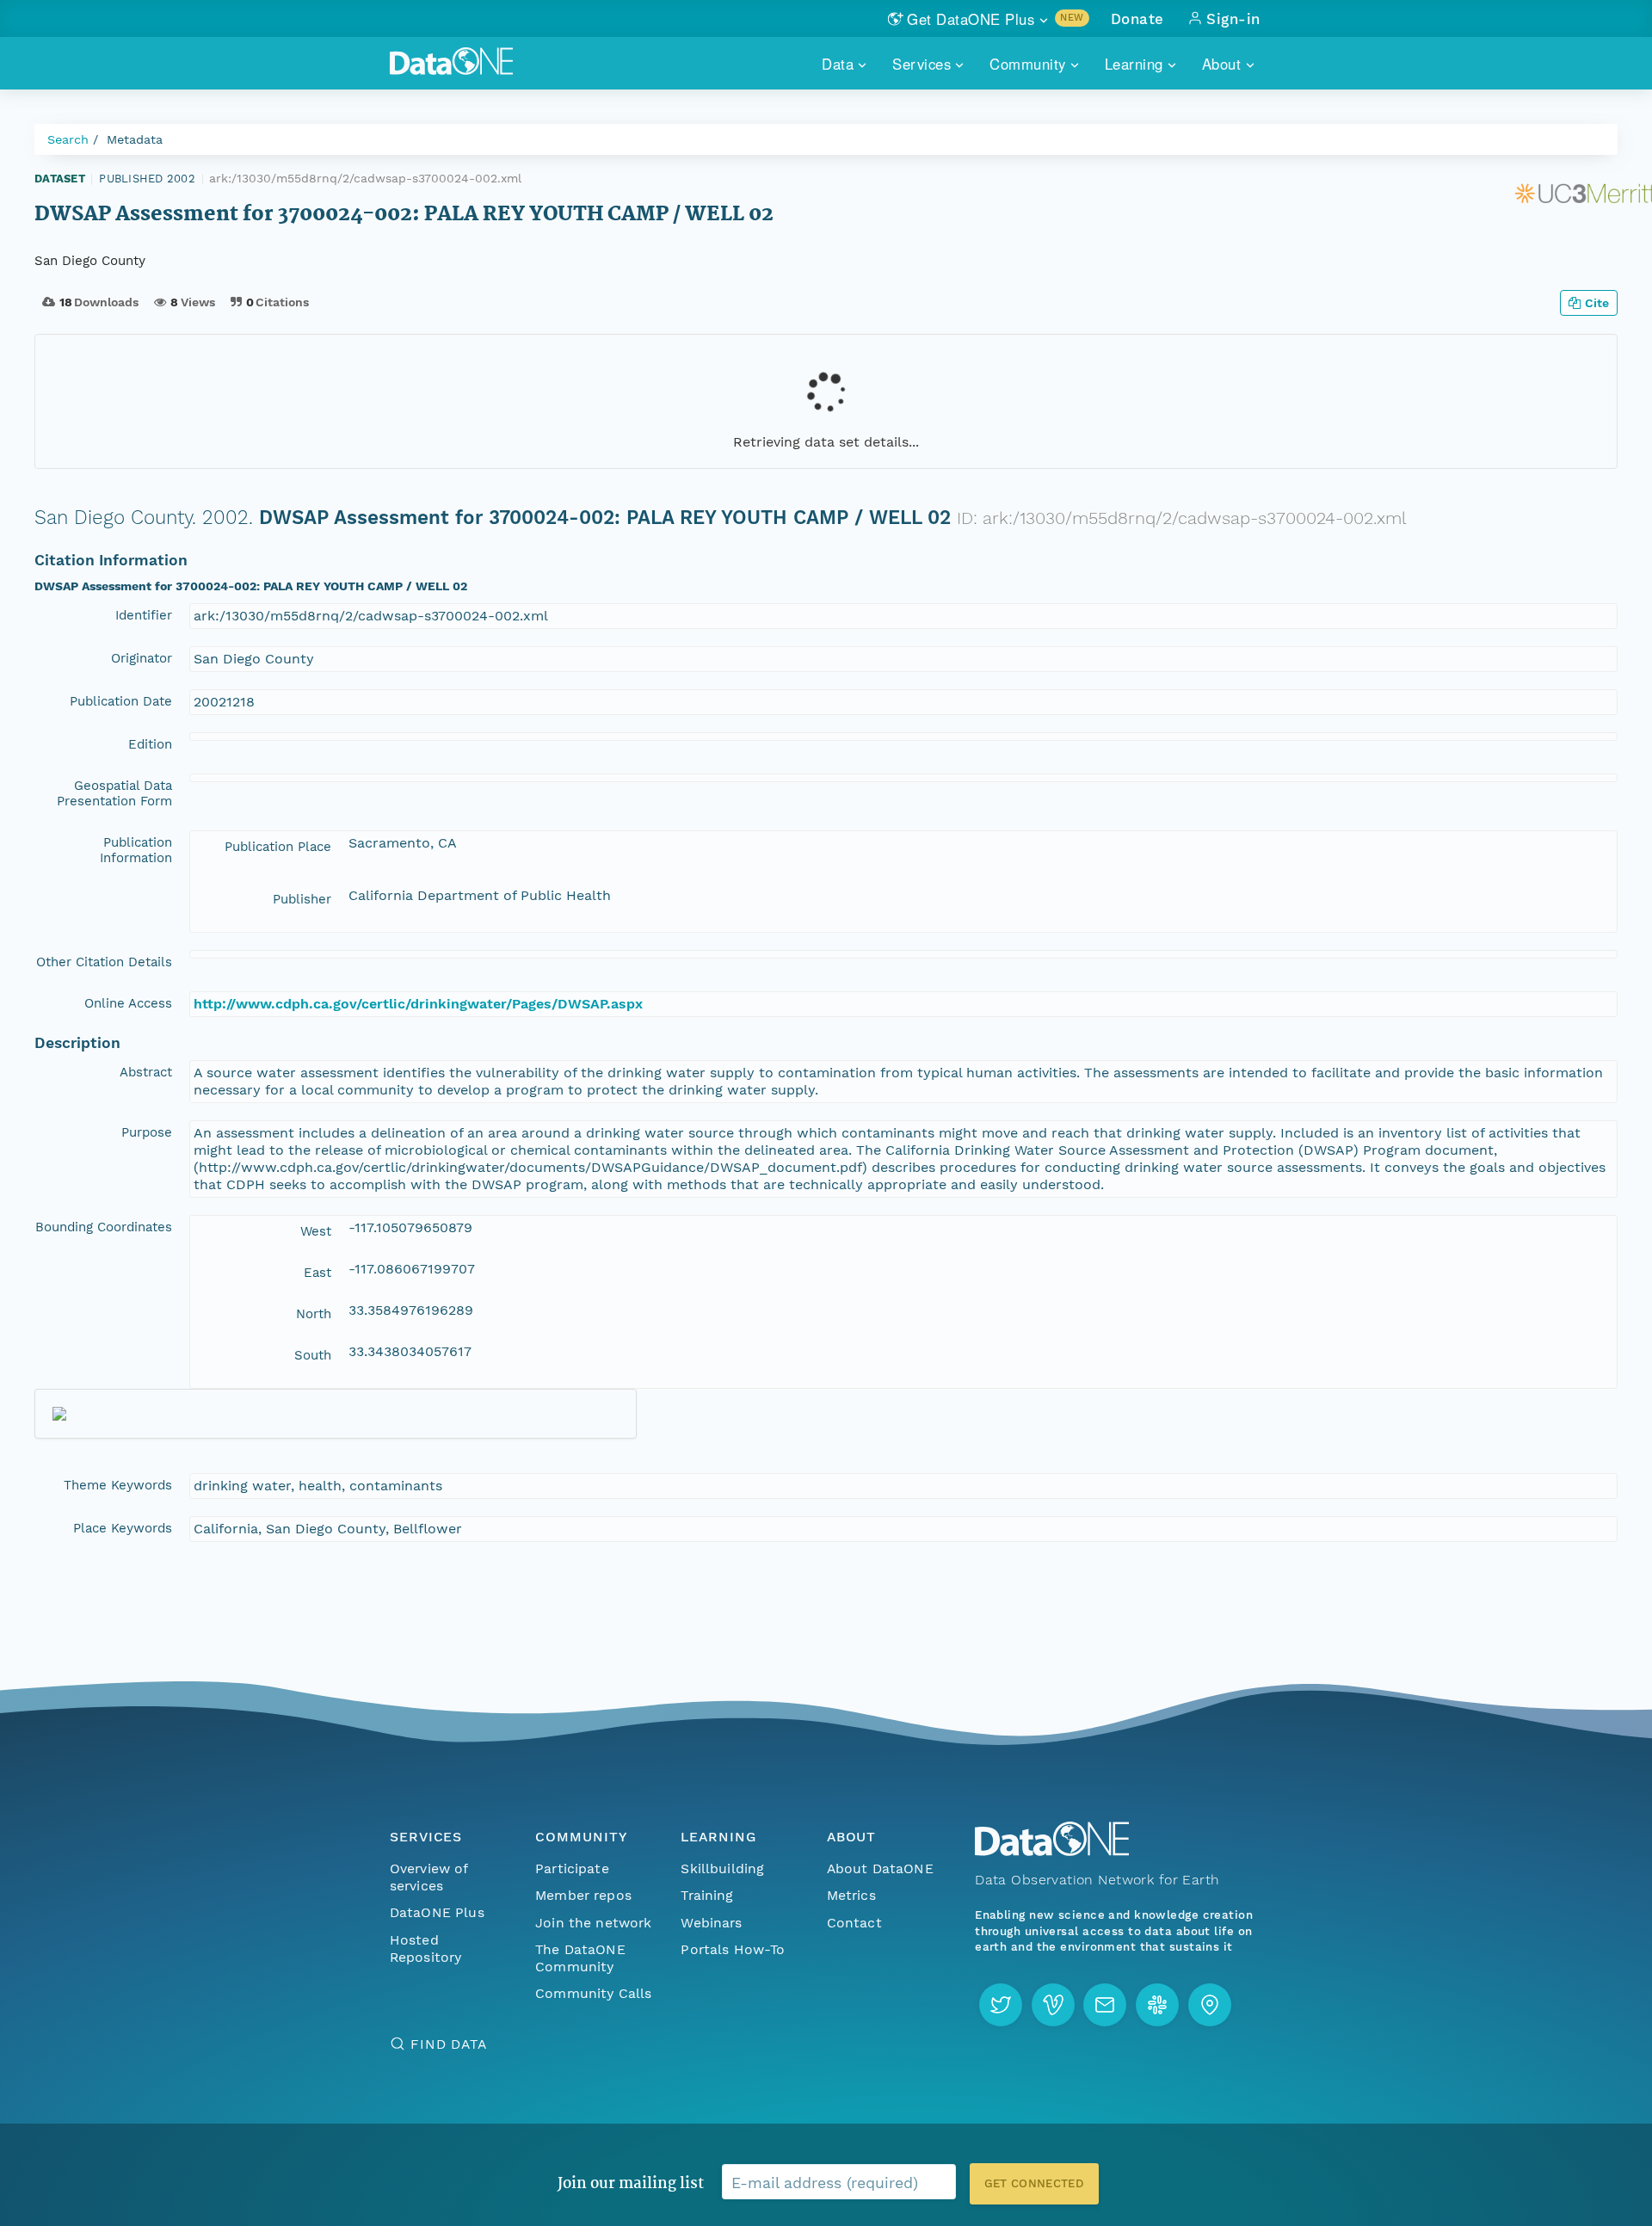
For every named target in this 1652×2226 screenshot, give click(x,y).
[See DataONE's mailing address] (1210, 2005)
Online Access (128, 1003)
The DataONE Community (580, 1958)
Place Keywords (123, 1528)
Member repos (583, 1895)
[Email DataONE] (1105, 2005)
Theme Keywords (118, 1485)
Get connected (1034, 2183)
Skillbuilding (722, 1868)
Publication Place (278, 847)
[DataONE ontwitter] (1001, 2005)
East (317, 1273)
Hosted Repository (426, 1949)
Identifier (144, 615)
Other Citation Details (104, 962)
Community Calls (593, 1993)
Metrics (851, 1895)
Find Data (449, 2044)
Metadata (135, 139)
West (316, 1231)
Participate (572, 1868)
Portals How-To (733, 1949)
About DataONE (880, 1868)
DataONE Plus (437, 1912)
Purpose (147, 1132)
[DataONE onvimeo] (1053, 2005)
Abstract (146, 1072)
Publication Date (121, 701)
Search (68, 139)
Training (707, 1895)
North (314, 1314)
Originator (142, 658)
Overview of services (429, 1877)
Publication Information (136, 850)
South (313, 1355)
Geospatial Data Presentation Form (114, 793)
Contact (854, 1923)
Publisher (302, 899)
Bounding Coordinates (104, 1227)
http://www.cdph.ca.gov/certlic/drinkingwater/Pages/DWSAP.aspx (418, 1004)
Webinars (711, 1923)
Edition (150, 744)
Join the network (594, 1923)
